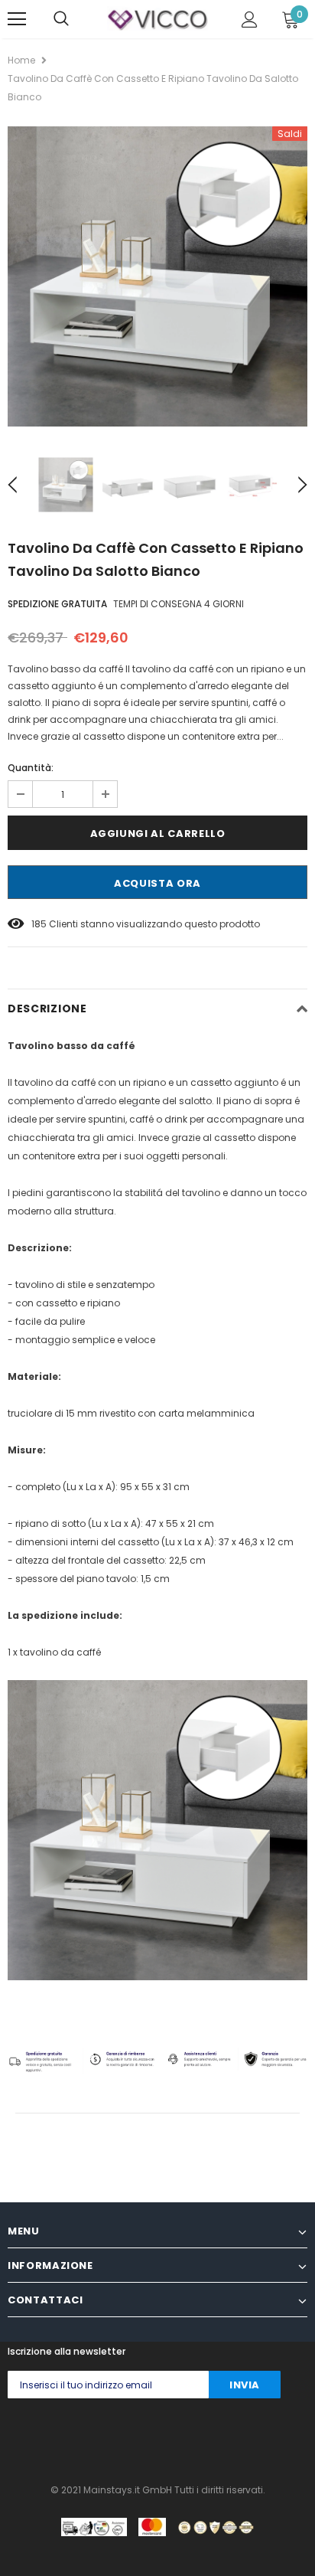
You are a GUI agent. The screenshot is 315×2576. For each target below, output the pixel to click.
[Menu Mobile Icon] (17, 19)
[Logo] (157, 18)
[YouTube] (227, 2437)
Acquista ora (157, 883)
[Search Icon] (61, 19)
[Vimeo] (257, 2437)
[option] (157, 276)
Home (21, 60)
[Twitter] (43, 2437)
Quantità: (31, 768)
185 (39, 924)
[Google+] (74, 2437)
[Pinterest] (135, 2437)
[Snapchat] (196, 2437)
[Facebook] (13, 2437)
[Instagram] (104, 2437)
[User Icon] (250, 20)
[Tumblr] (166, 2437)
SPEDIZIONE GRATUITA (57, 604)
